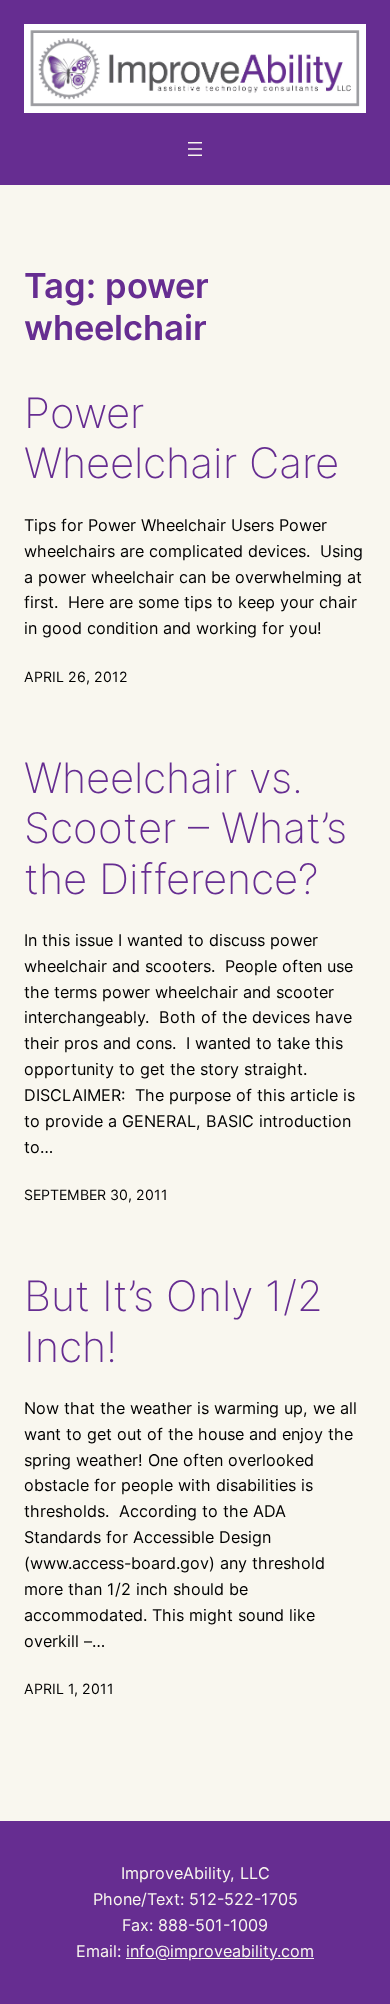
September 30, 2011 (96, 1194)
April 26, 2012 (76, 676)
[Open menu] (195, 149)
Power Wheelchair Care (181, 438)
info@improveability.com (220, 1951)
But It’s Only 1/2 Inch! (173, 1321)
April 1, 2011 (69, 1688)
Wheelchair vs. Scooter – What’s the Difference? (185, 828)
